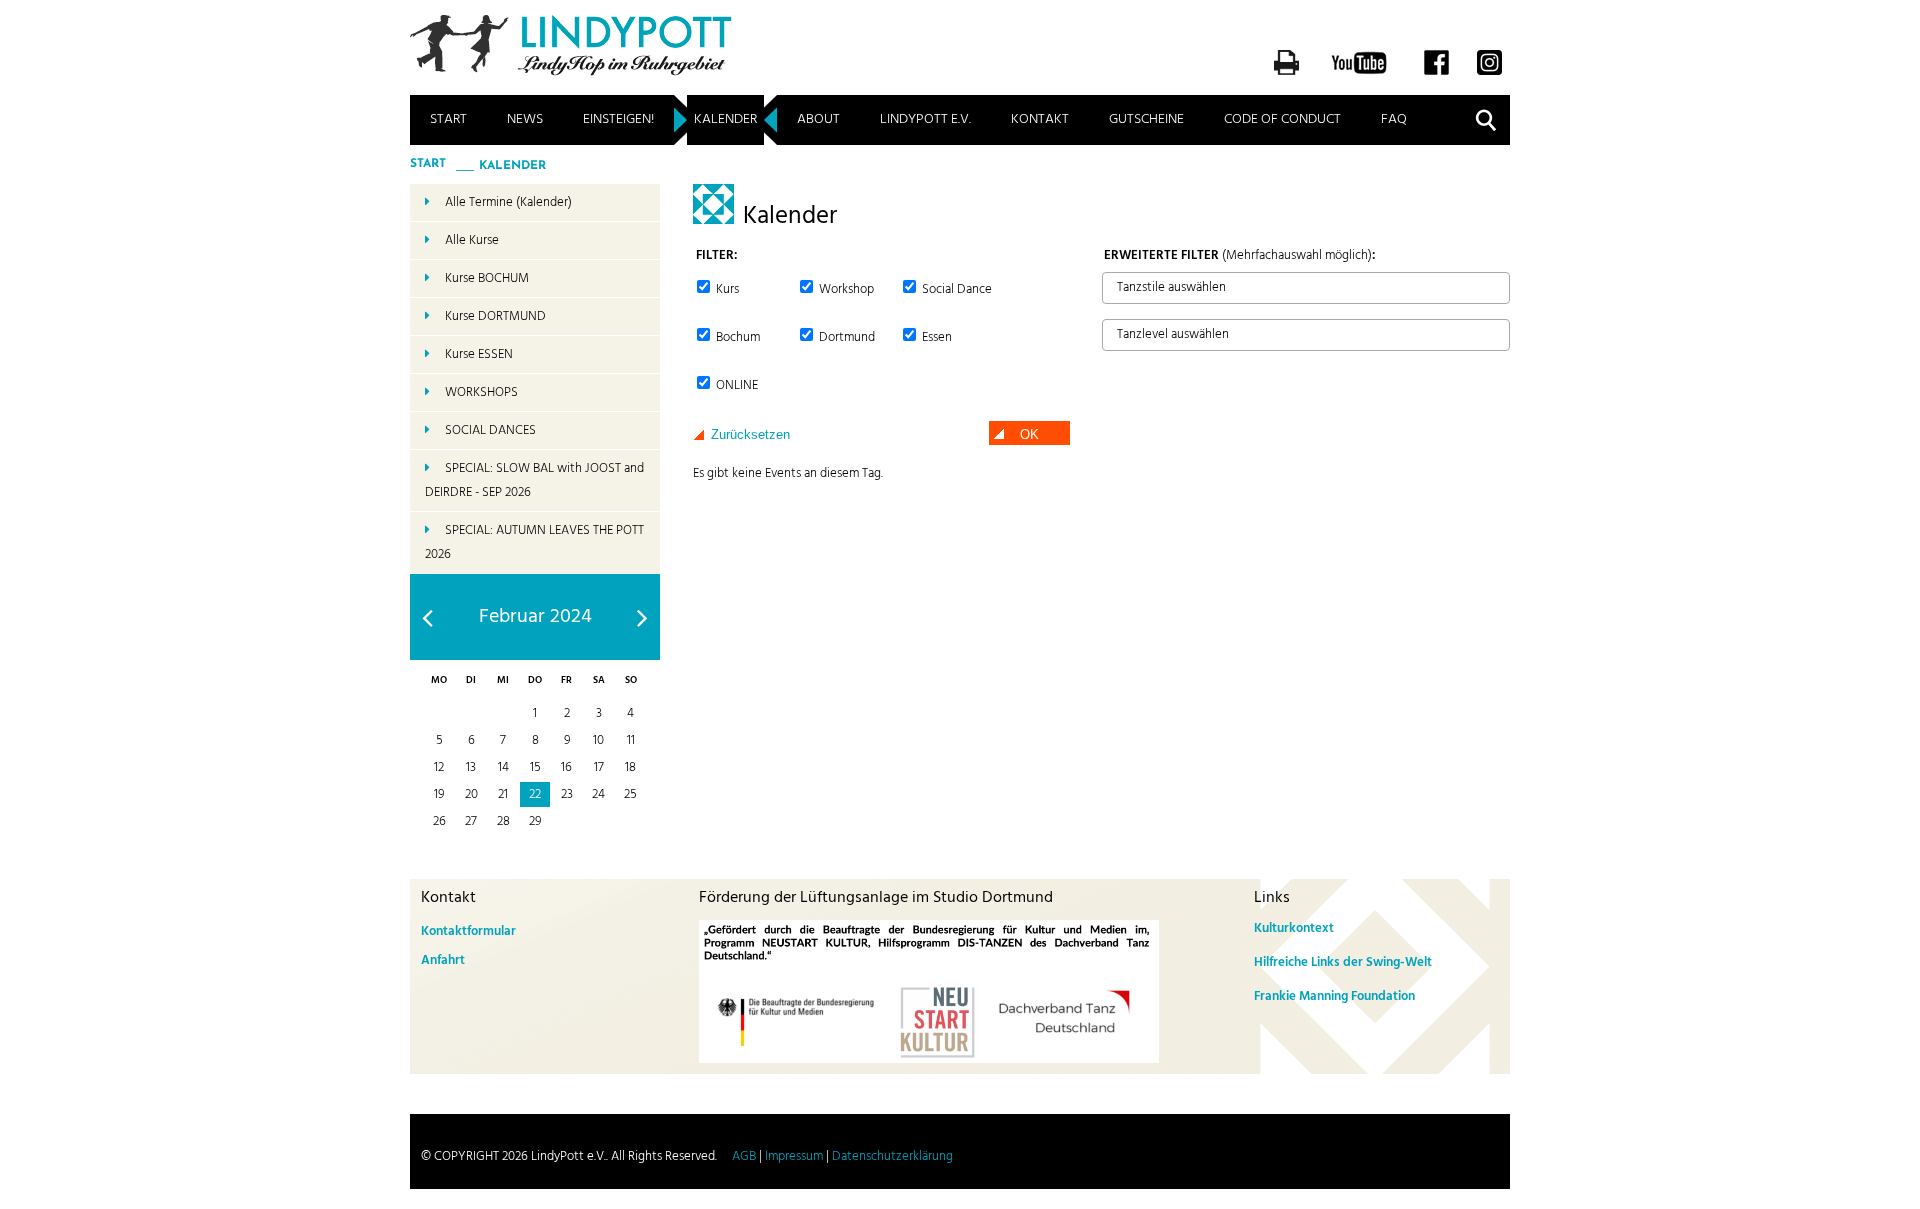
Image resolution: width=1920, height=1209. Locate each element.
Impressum (794, 1156)
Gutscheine (1146, 119)
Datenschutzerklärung (892, 1156)
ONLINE (735, 385)
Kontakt (1040, 119)
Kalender (725, 119)
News (525, 119)
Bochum (736, 337)
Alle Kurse (472, 240)
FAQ (1394, 119)
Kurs (726, 289)
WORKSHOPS (481, 392)
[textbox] (1113, 286)
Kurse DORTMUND (495, 316)
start (428, 164)
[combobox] (1306, 288)
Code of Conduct (1282, 119)
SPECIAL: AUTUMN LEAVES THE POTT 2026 (534, 542)
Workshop (845, 289)
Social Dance (955, 289)
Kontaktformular (468, 931)
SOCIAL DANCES (490, 430)
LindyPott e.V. (925, 119)
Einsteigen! (618, 119)
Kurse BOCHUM (487, 278)
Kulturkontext (1294, 928)
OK (1029, 434)
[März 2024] (642, 617)
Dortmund (845, 337)
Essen (935, 337)
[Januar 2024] (427, 617)
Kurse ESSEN (479, 354)
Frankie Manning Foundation (1334, 996)
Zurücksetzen (750, 434)
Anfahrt (443, 960)
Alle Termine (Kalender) (508, 202)
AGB (744, 1156)
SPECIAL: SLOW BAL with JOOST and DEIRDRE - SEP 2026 (534, 480)
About (818, 119)
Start (448, 119)
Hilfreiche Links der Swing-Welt (1343, 962)
